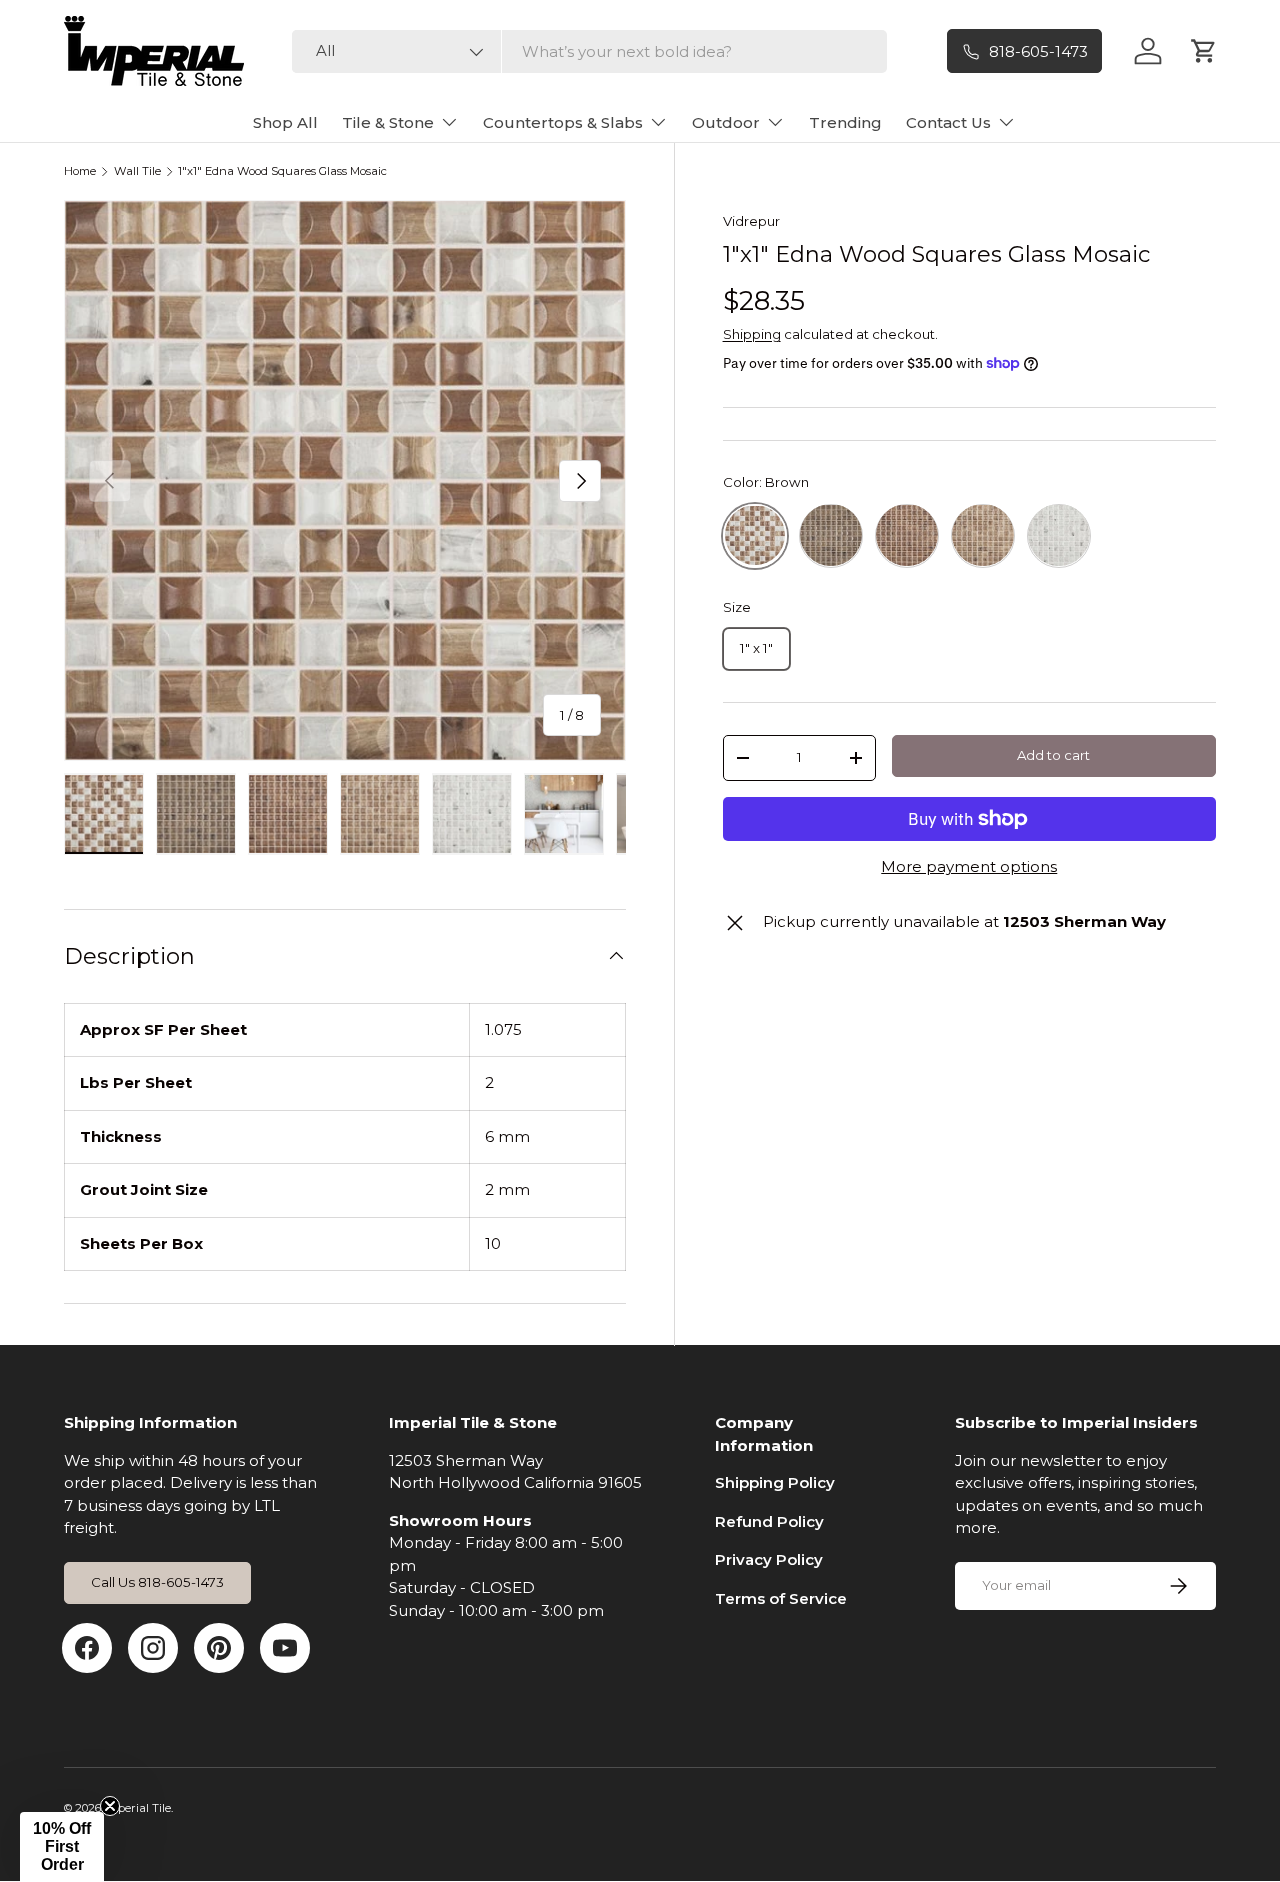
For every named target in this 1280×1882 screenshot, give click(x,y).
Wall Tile (137, 171)
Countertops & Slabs (563, 122)
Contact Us (948, 122)
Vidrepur (751, 221)
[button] (62, 1847)
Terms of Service (781, 1598)
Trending (845, 122)
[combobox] (589, 51)
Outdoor (726, 122)
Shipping (752, 333)
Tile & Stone (388, 122)
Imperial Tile (137, 1808)
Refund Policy (769, 1521)
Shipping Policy (775, 1482)
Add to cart (1053, 755)
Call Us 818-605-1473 (157, 1582)
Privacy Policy (769, 1559)
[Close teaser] (110, 1806)
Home (80, 171)
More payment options (969, 866)
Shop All (285, 122)
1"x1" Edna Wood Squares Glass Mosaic (282, 171)
